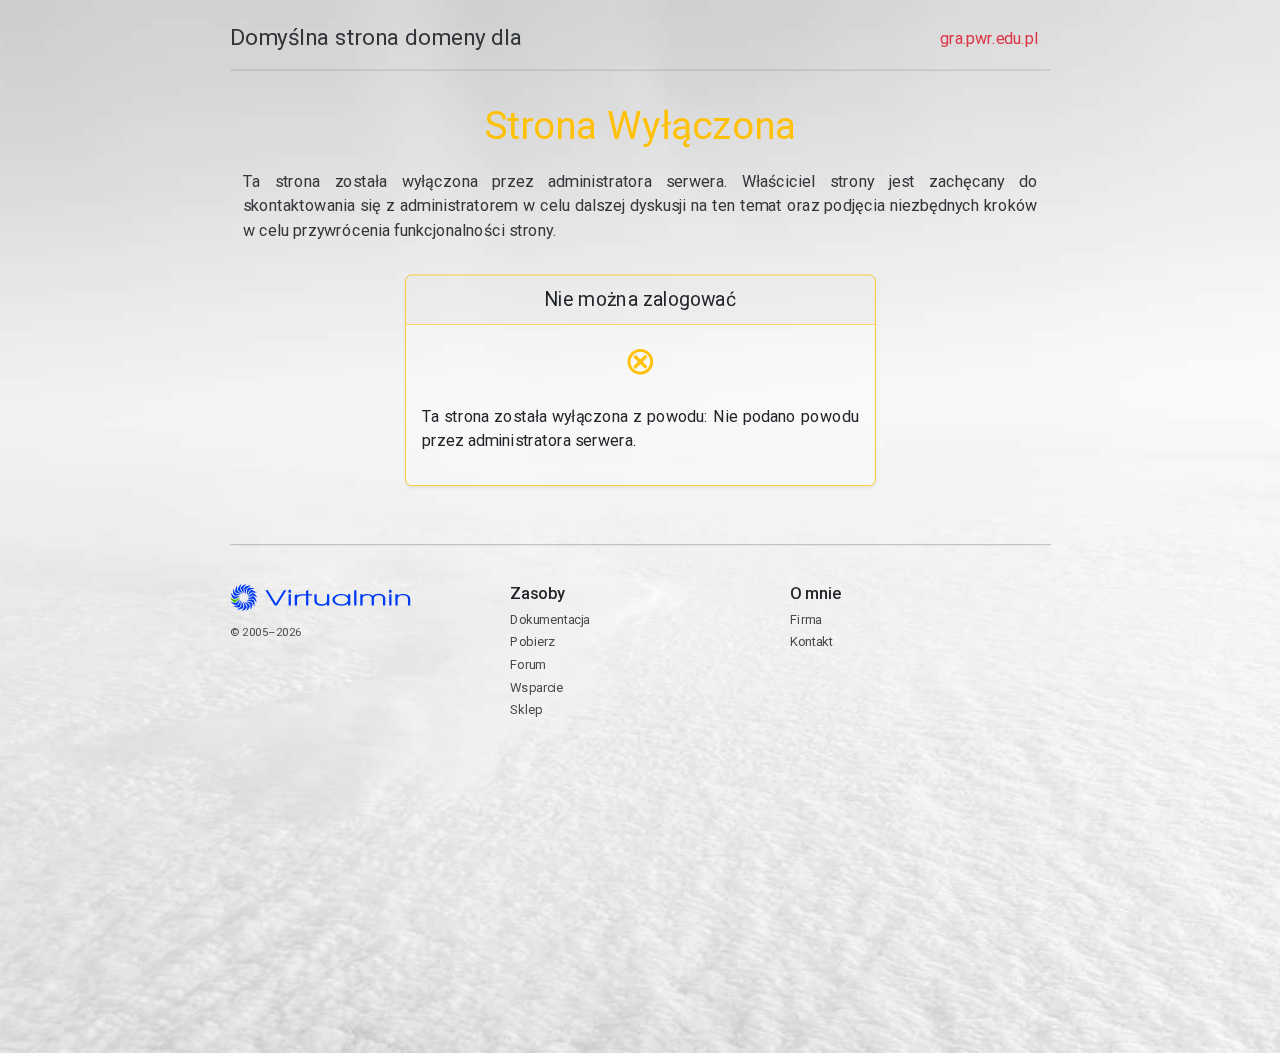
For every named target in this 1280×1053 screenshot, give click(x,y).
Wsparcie (536, 687)
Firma (806, 619)
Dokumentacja (549, 619)
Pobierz (532, 641)
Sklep (526, 709)
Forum (528, 664)
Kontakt (867, 697)
